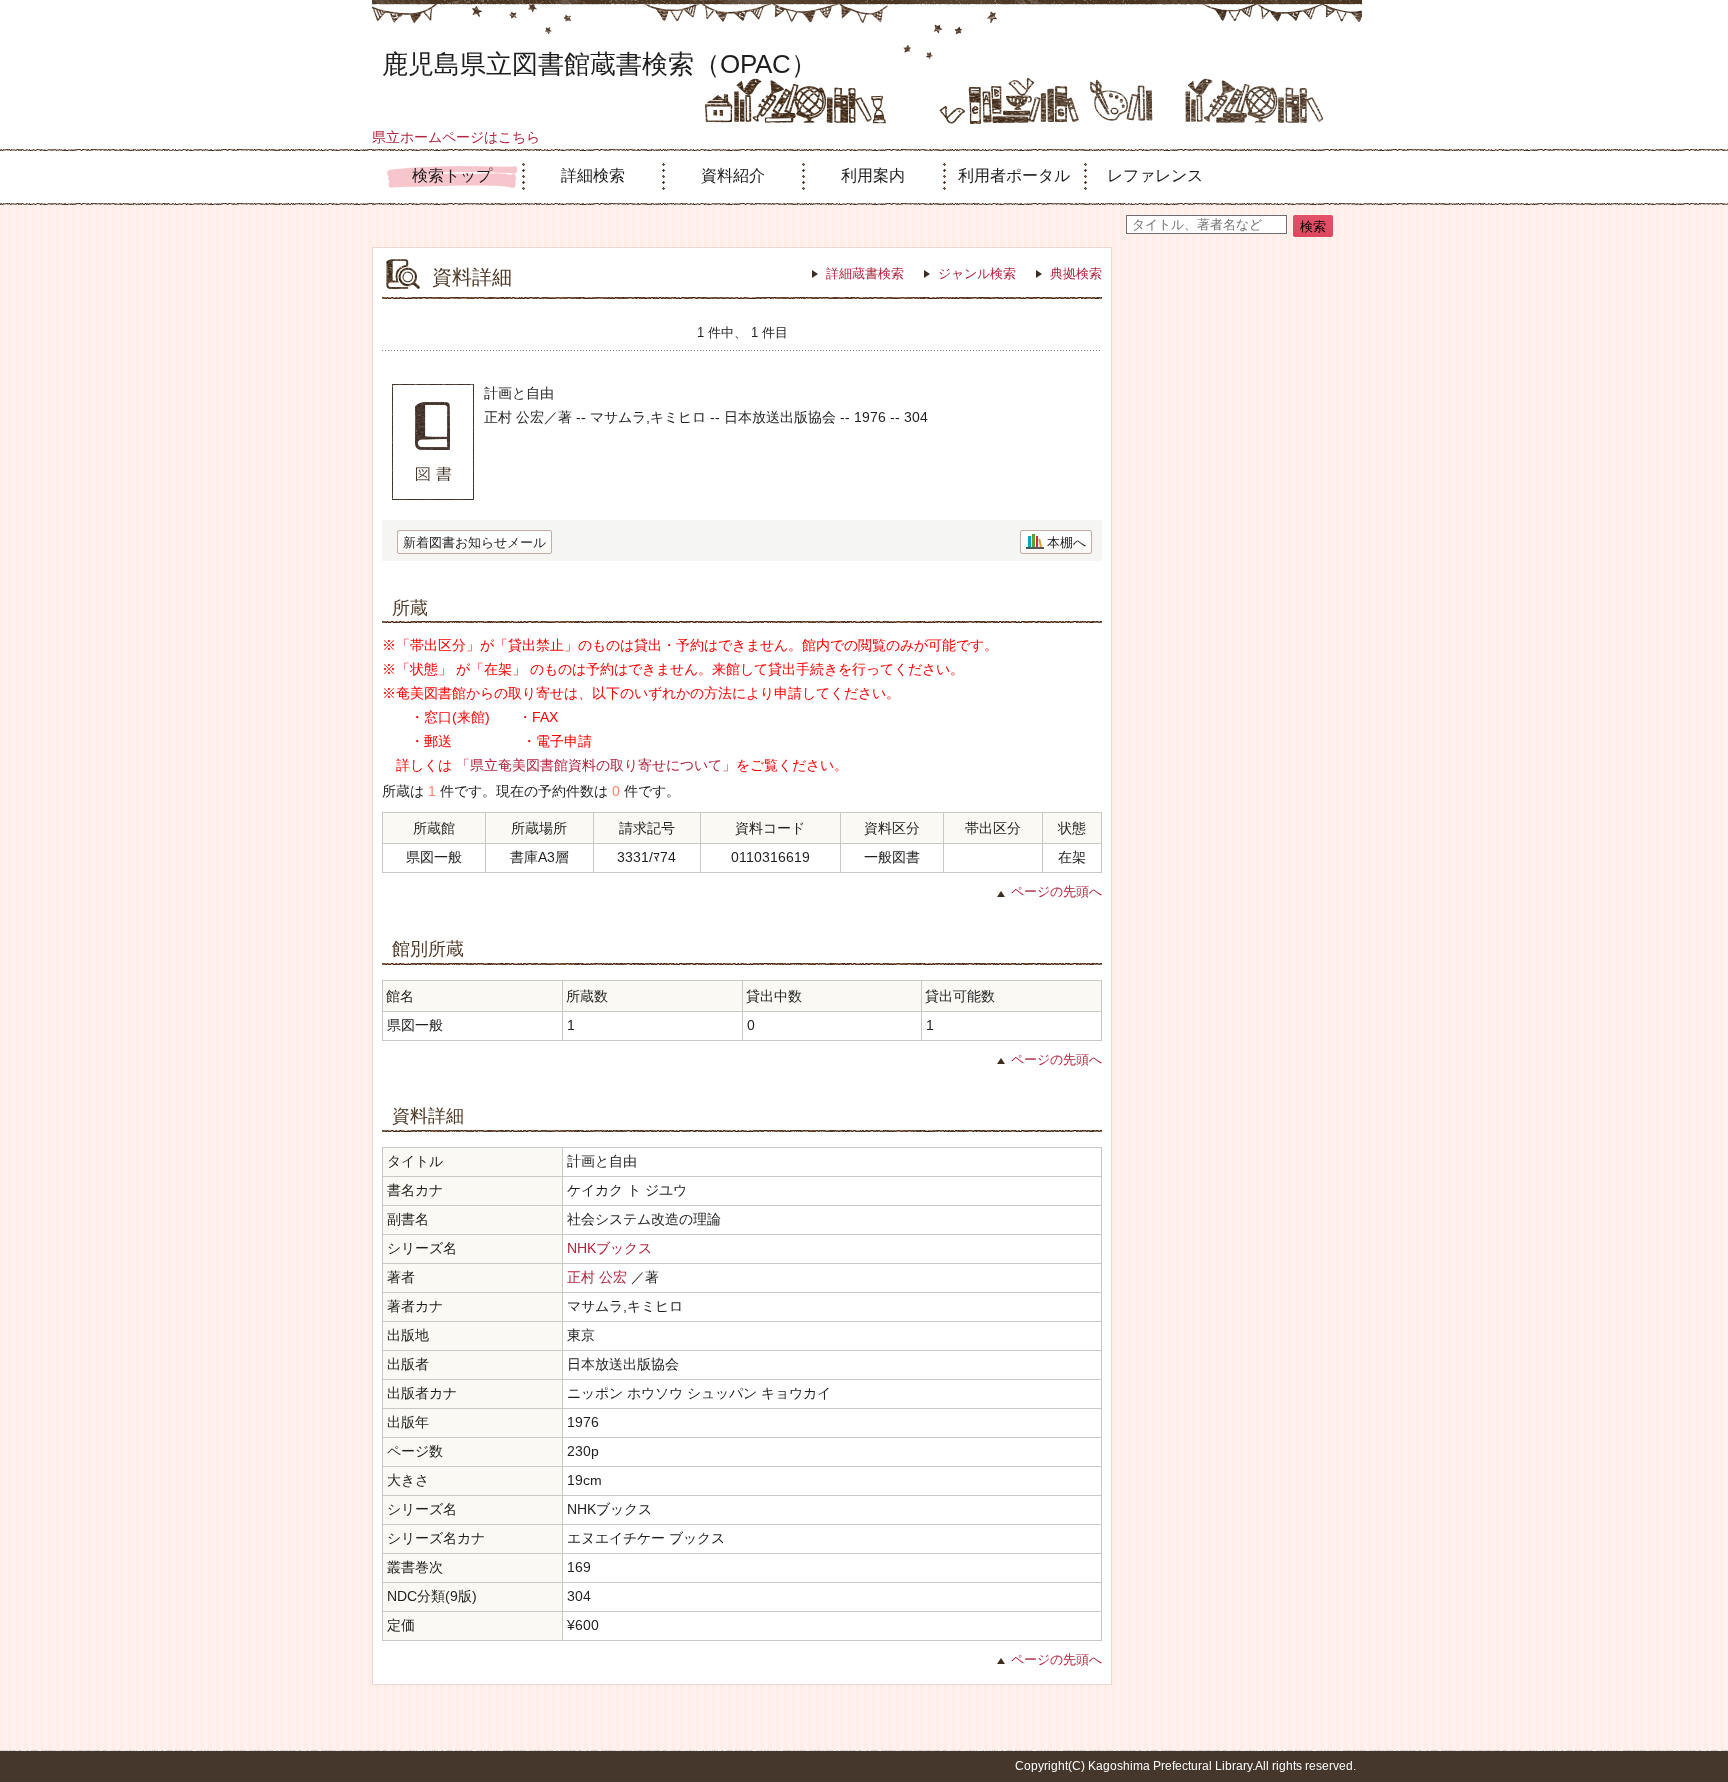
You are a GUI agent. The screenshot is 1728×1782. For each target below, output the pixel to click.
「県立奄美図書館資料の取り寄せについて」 (596, 765)
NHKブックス (609, 1248)
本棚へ (1066, 542)
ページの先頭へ (1056, 891)
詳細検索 (593, 175)
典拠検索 (1076, 273)
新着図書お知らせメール (474, 542)
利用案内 (873, 175)
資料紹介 (733, 175)
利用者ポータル (1014, 175)
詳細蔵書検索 (865, 273)
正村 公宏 (597, 1277)
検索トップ (452, 175)
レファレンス (1155, 175)
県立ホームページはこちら (456, 137)
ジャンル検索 (977, 273)
